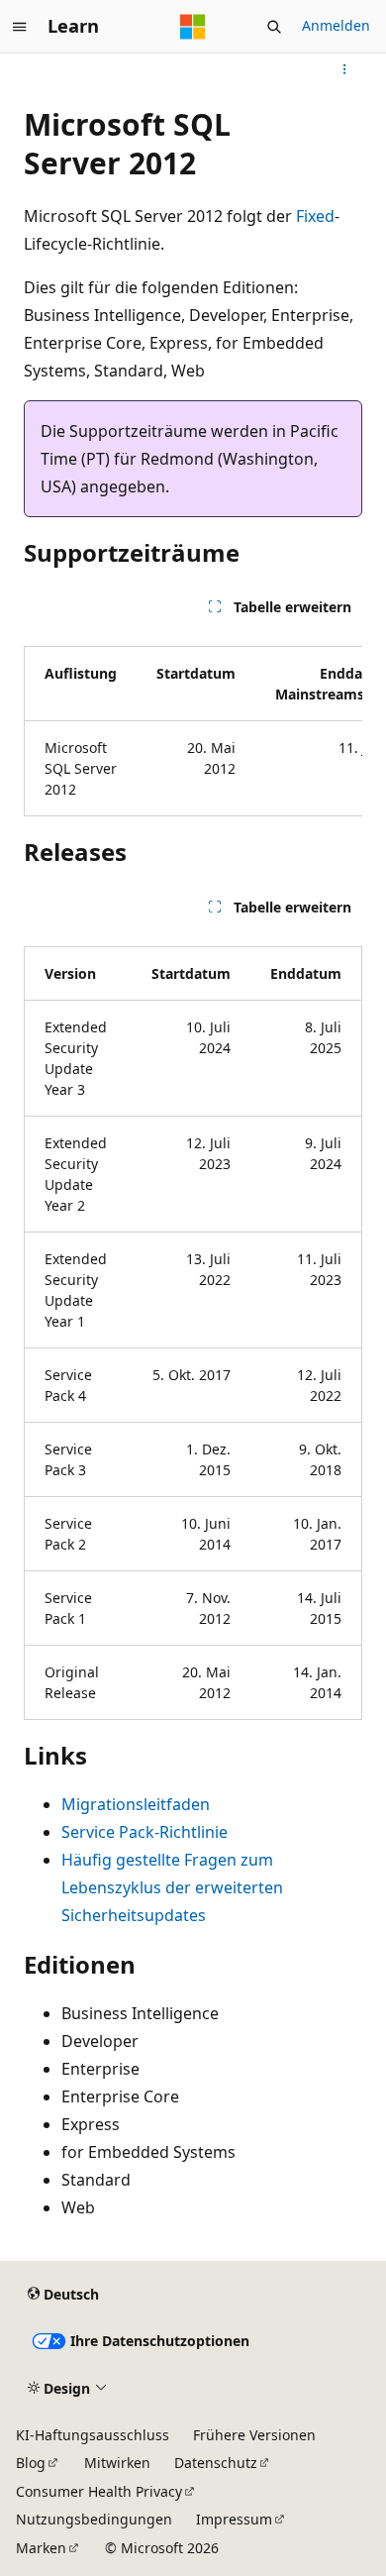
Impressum (234, 2519)
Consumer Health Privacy (99, 2491)
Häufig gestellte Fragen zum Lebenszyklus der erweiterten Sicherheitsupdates (172, 1887)
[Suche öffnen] (274, 27)
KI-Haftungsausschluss (93, 2435)
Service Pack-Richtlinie (145, 1832)
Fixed (315, 216)
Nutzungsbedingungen (94, 2519)
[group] (193, 723)
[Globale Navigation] (20, 27)
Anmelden (336, 25)
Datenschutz (216, 2463)
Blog (31, 2463)
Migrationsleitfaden (136, 1804)
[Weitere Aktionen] (345, 69)
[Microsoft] (193, 27)
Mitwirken (117, 2463)
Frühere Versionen (254, 2435)
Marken (41, 2548)
